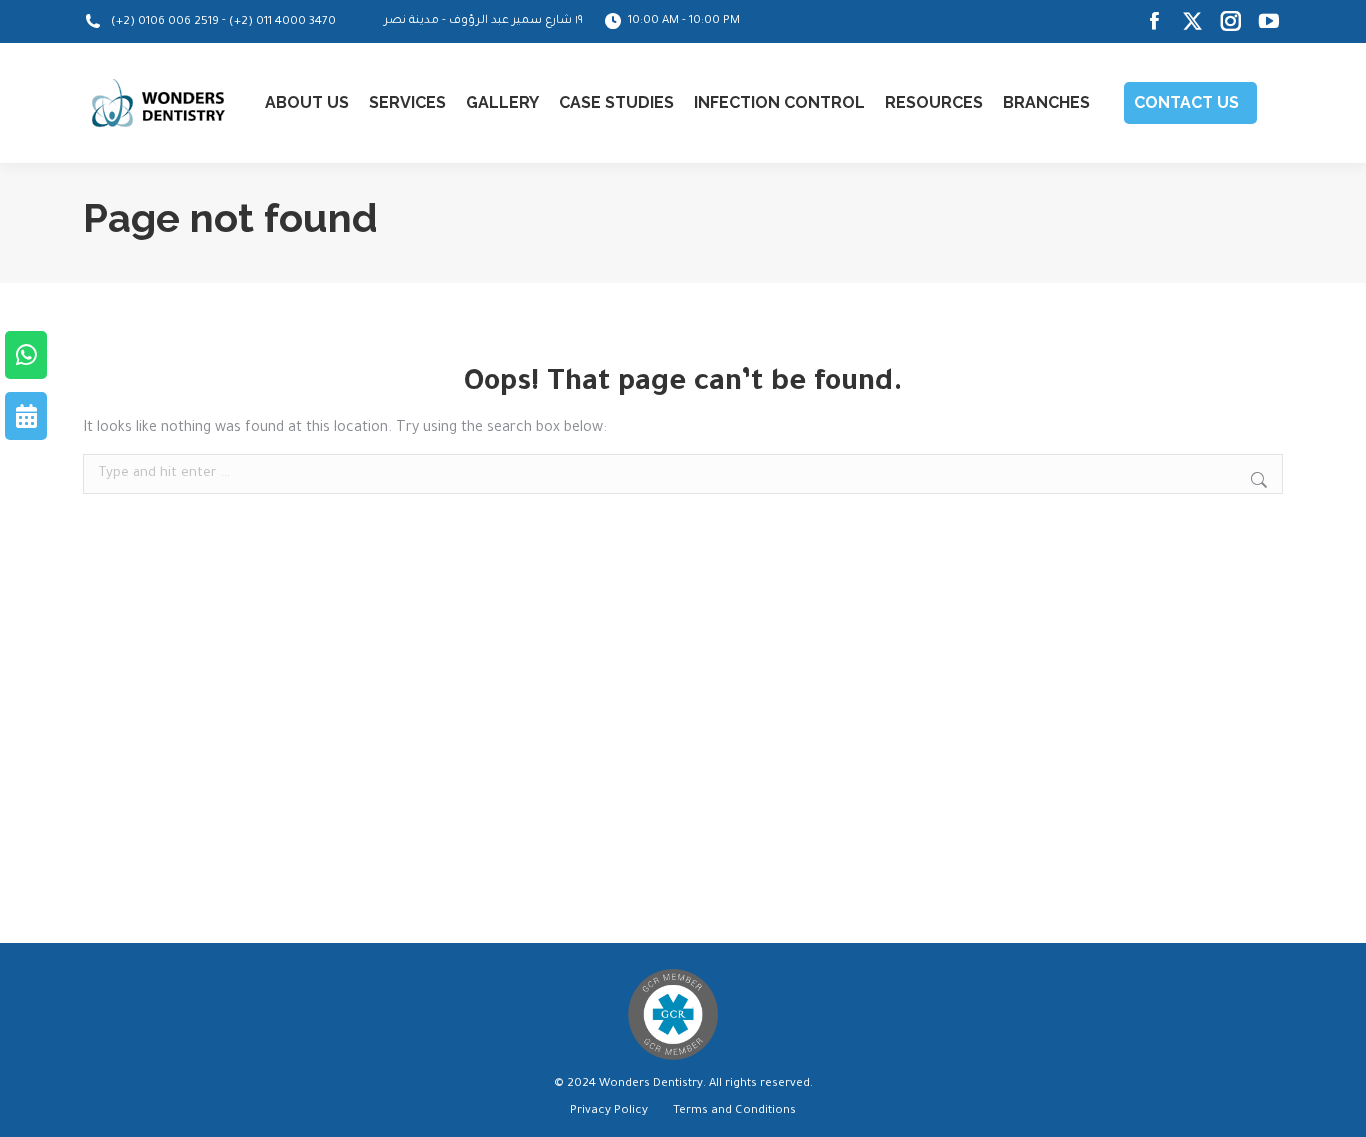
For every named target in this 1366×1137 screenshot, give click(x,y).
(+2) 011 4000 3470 (282, 22)
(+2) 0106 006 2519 (165, 22)
